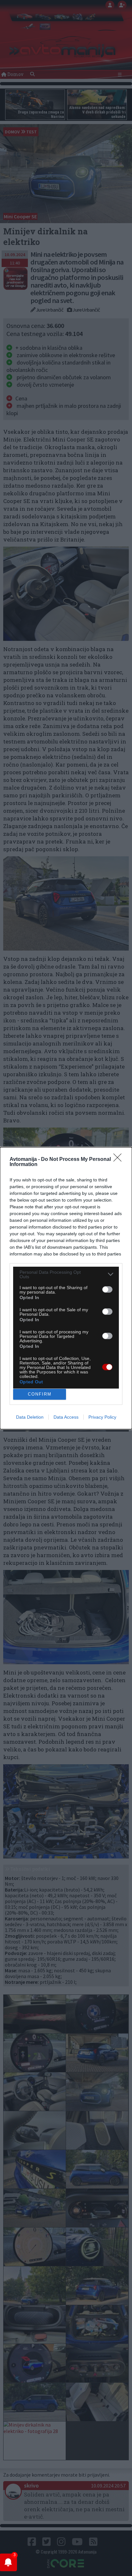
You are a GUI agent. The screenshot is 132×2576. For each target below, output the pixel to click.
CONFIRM (40, 1394)
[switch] (107, 1289)
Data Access (66, 1417)
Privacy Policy (102, 1417)
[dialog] (66, 1288)
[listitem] (66, 1274)
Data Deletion (30, 1417)
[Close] (120, 1160)
